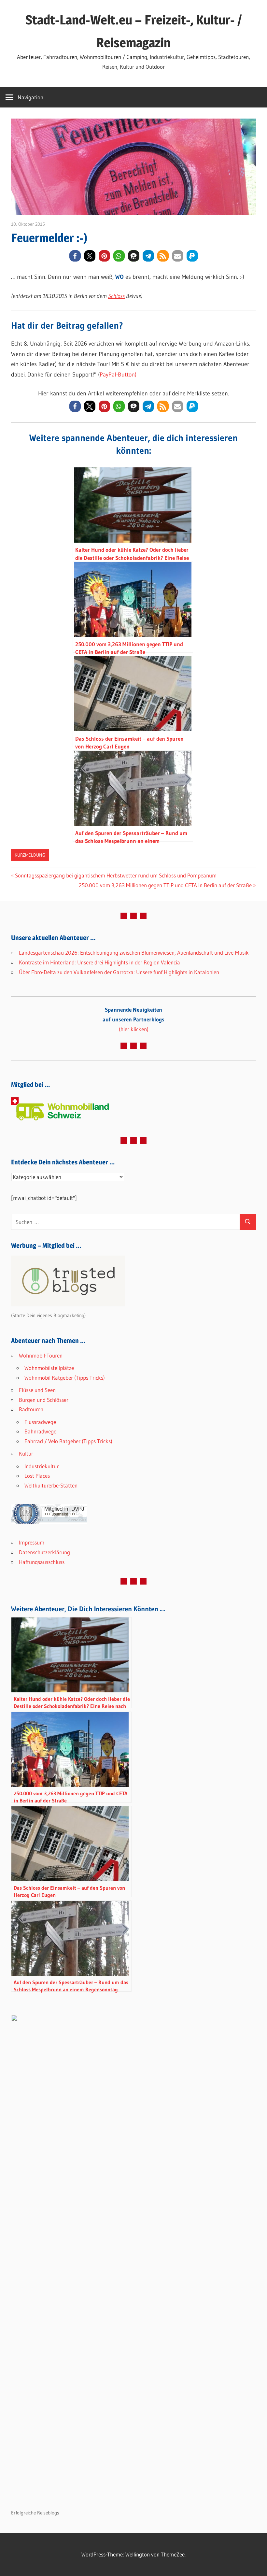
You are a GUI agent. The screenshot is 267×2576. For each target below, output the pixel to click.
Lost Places (37, 1476)
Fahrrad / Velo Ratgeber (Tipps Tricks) (68, 1441)
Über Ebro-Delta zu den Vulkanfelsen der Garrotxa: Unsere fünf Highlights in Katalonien (119, 972)
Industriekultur (42, 1466)
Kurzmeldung (30, 855)
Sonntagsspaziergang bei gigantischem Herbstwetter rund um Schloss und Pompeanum (116, 875)
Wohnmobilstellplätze (49, 1368)
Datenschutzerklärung (44, 1552)
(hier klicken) (133, 1019)
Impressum (32, 1542)
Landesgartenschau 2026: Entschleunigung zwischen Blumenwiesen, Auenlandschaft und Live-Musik (134, 953)
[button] (75, 256)
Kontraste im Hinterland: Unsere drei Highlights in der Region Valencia (99, 962)
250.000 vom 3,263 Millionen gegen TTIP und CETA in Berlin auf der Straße (165, 885)
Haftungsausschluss (42, 1562)
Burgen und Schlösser (44, 1400)
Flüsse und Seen (37, 1390)
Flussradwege (40, 1422)
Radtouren (31, 1409)
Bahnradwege (40, 1431)
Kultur (26, 1453)
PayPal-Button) (118, 375)
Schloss (116, 296)
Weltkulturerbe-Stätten (51, 1485)
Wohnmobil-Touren (41, 1355)
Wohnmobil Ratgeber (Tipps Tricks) (65, 1378)
